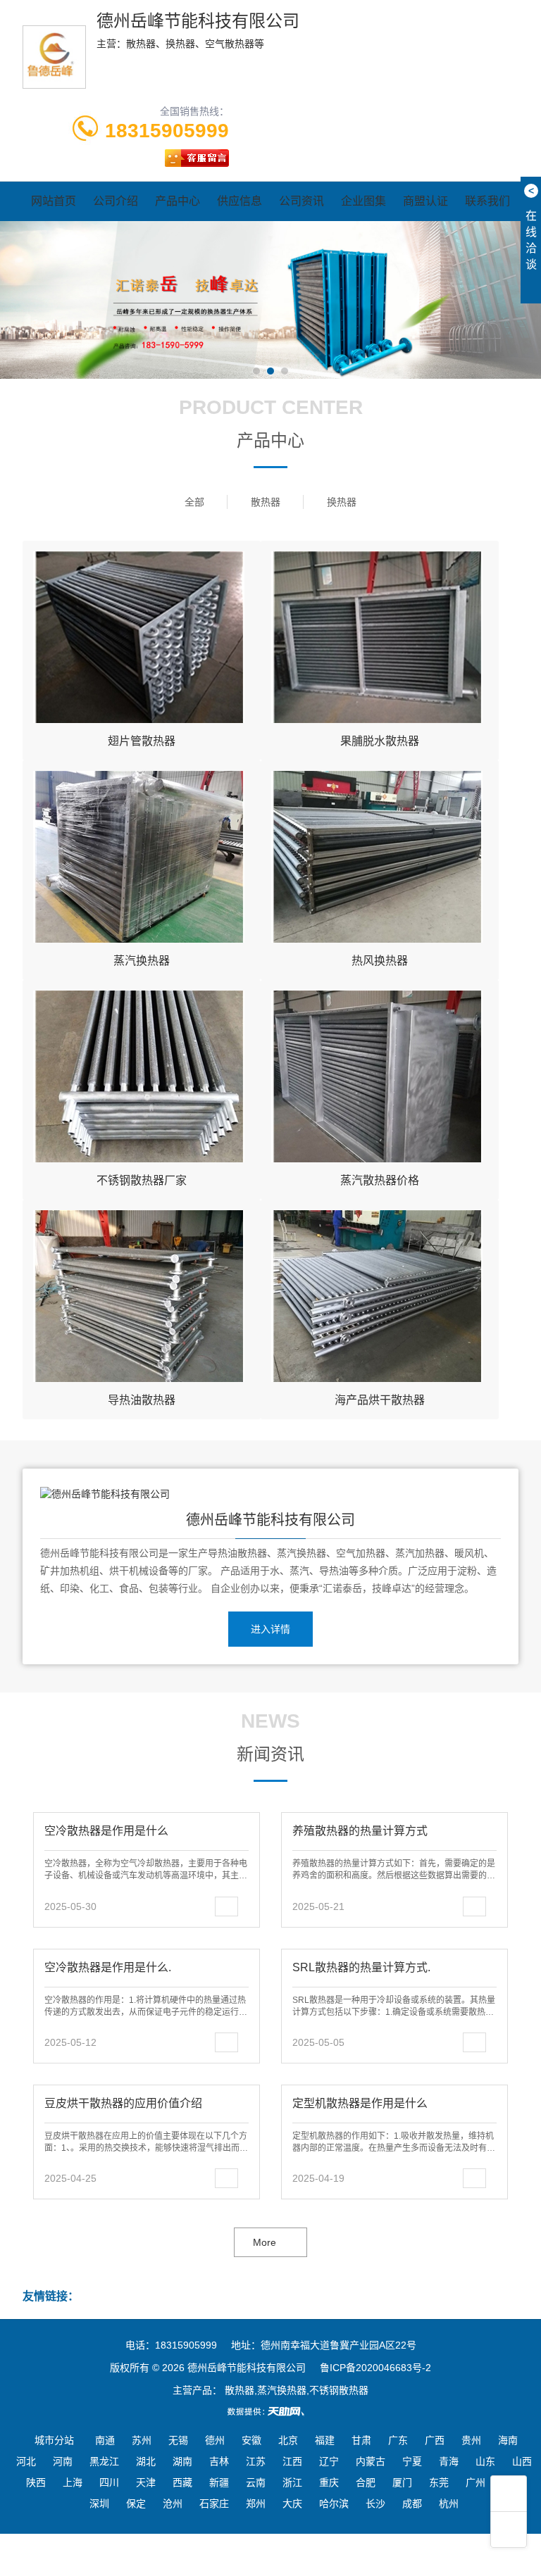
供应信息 (240, 201)
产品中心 (178, 201)
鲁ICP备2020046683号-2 (375, 2368)
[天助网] (270, 2411)
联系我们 (487, 201)
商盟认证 (425, 201)
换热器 (342, 502)
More (265, 2242)
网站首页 (54, 201)
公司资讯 (301, 201)
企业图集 (363, 201)
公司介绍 (116, 201)
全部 (194, 502)
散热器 (266, 502)
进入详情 (270, 1629)
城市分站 (54, 2440)
